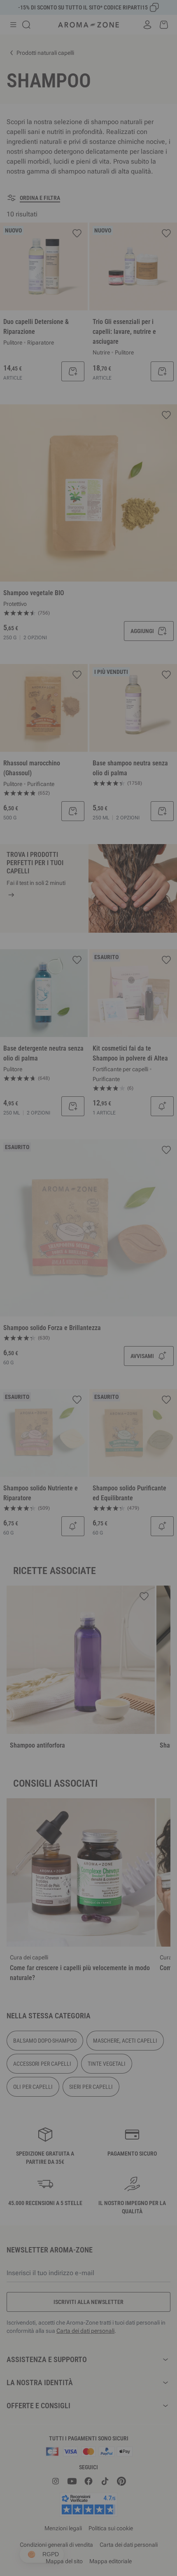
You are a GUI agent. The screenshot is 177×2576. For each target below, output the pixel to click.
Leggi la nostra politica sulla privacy (48, 1365)
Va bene (133, 1390)
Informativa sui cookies (117, 1365)
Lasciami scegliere (44, 1390)
